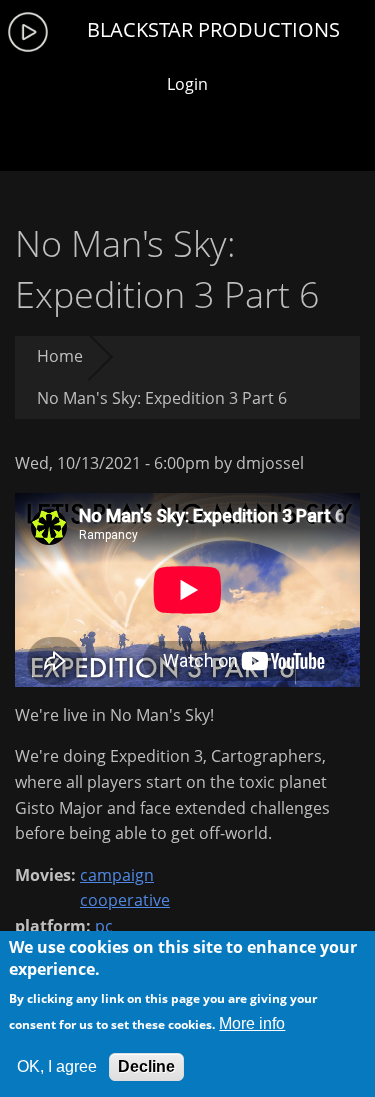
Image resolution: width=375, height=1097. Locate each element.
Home (60, 356)
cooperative (125, 900)
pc (104, 926)
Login (187, 84)
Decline (146, 1066)
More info (252, 1023)
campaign (117, 875)
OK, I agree (57, 1066)
